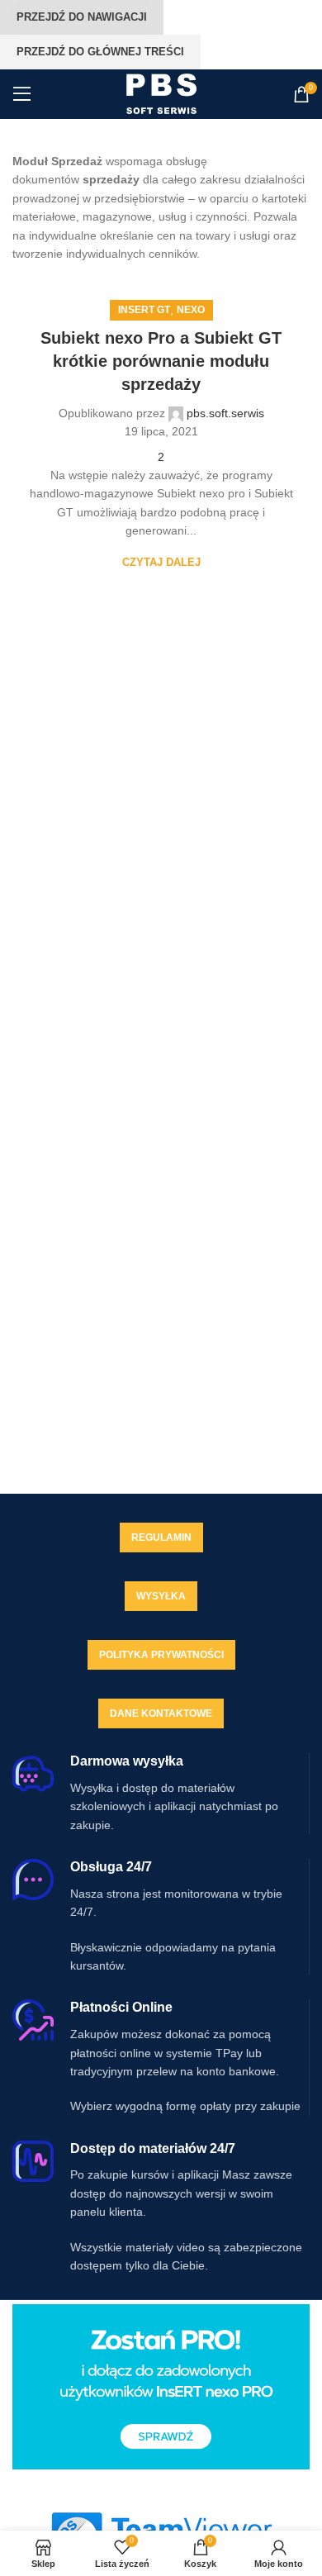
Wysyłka (161, 1596)
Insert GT (144, 310)
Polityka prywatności (161, 1655)
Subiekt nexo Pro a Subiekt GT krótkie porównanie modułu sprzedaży (161, 361)
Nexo (191, 310)
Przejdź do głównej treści (100, 52)
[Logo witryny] (161, 93)
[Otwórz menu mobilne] (22, 94)
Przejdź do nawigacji (82, 17)
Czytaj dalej (161, 562)
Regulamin (161, 1538)
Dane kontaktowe (161, 1713)
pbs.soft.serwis (225, 413)
